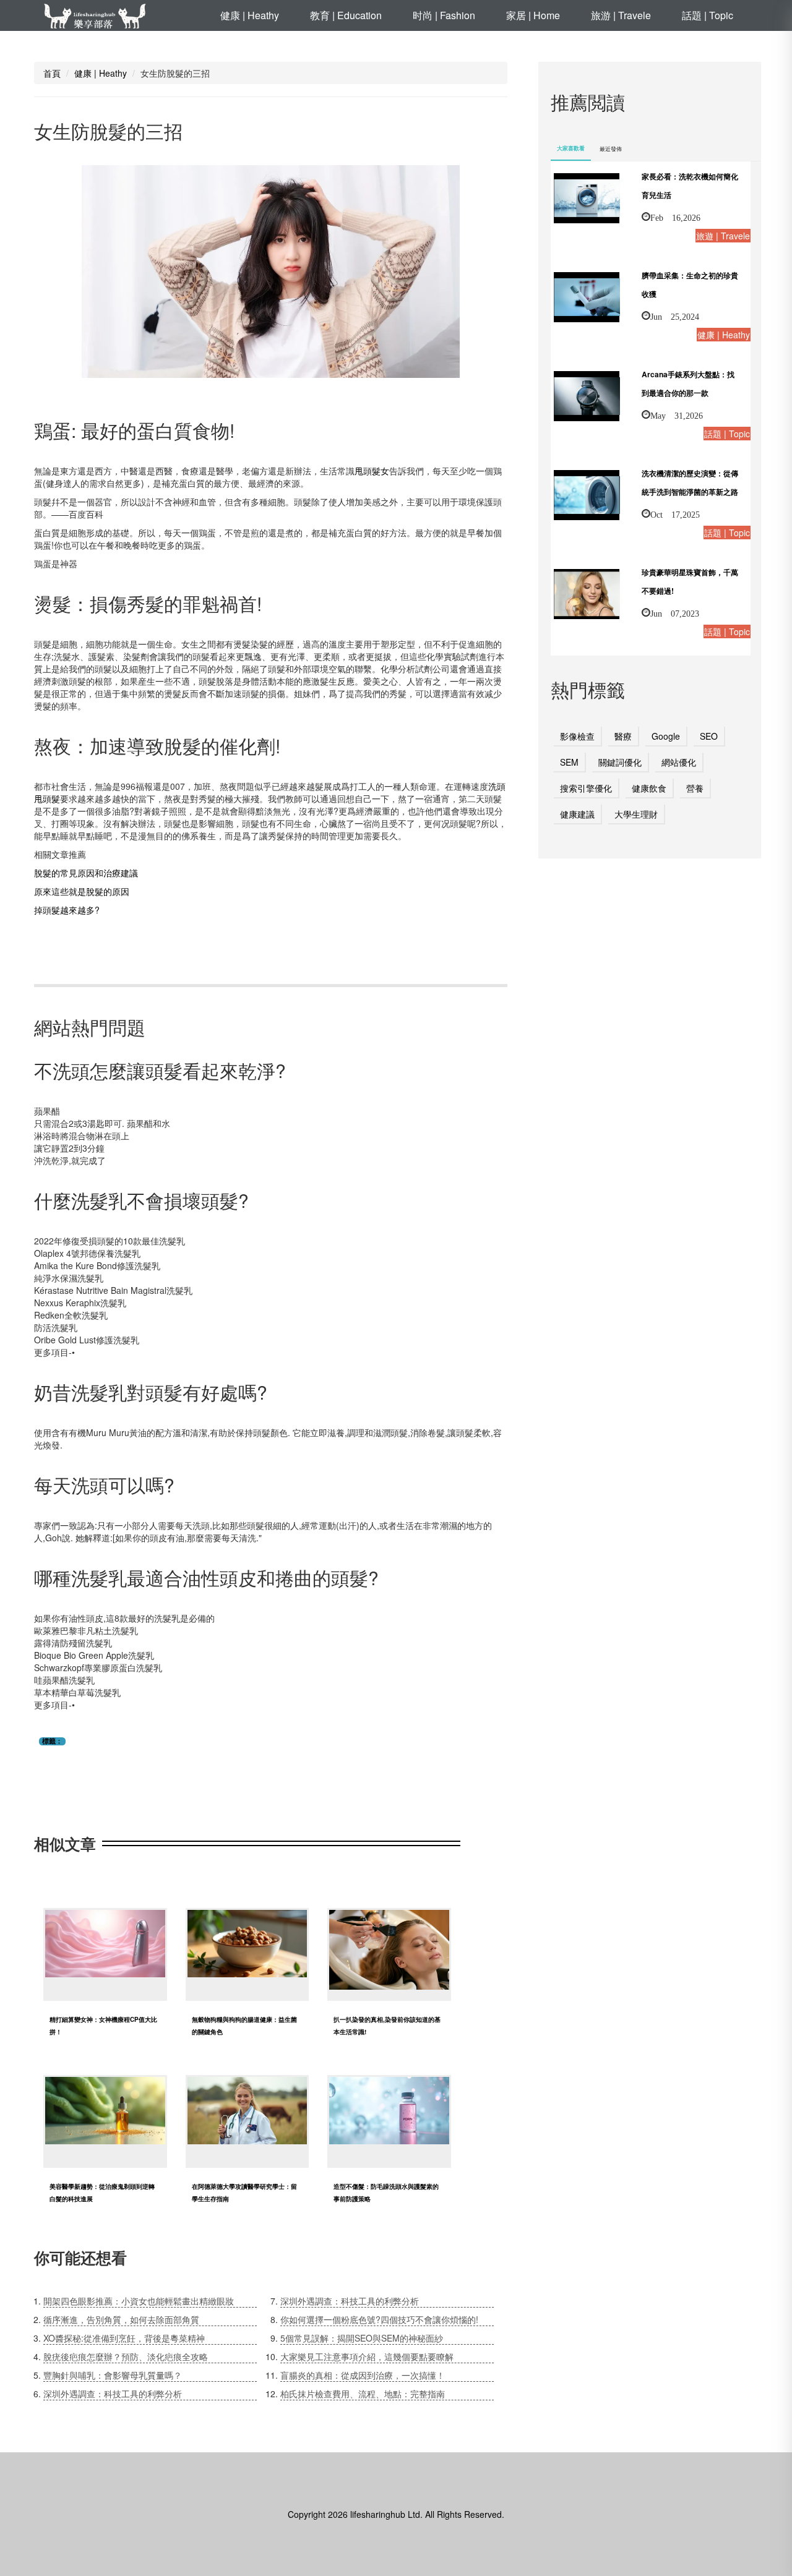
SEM (569, 762)
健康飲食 (649, 788)
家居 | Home (533, 15)
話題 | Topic (708, 15)
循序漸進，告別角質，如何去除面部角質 (121, 2319)
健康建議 (577, 814)
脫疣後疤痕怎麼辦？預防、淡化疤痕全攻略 (126, 2356)
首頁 (52, 73)
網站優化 (679, 762)
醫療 (623, 736)
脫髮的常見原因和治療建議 (86, 873)
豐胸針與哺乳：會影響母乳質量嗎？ (113, 2375)
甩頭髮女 (372, 471)
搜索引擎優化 (586, 788)
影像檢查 (577, 736)
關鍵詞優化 (620, 762)
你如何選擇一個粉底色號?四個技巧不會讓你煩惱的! (379, 2319)
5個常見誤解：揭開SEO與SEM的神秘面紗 (362, 2338)
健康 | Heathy (250, 15)
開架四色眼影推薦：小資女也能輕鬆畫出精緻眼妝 (139, 2301)
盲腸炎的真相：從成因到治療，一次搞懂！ (363, 2375)
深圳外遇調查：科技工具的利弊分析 (113, 2394)
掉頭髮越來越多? (67, 910)
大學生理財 (636, 814)
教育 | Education (346, 15)
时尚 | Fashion (444, 15)
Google (666, 736)
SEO (709, 736)
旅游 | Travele (621, 15)
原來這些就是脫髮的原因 (82, 891)
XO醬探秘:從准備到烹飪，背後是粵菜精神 (124, 2338)
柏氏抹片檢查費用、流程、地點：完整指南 (363, 2394)
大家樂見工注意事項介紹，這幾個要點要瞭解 (367, 2356)
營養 (695, 788)
